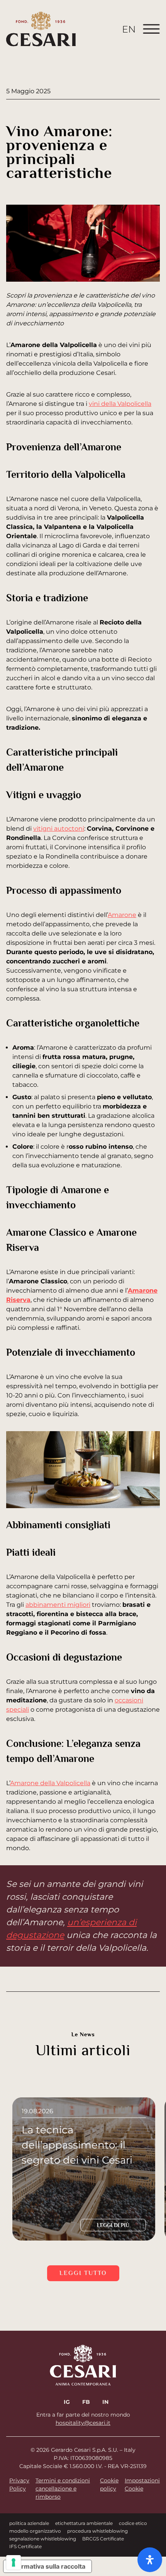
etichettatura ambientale (84, 2523)
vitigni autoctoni (59, 829)
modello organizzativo (35, 2531)
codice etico (133, 2523)
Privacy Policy (19, 2484)
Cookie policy (109, 2484)
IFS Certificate (25, 2546)
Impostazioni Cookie (142, 2484)
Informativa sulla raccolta (47, 2566)
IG (67, 2402)
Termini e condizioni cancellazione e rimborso (63, 2489)
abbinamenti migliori (58, 1605)
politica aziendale (29, 2523)
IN (105, 2402)
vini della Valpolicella (120, 404)
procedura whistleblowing (97, 2531)
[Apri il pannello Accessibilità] (150, 2560)
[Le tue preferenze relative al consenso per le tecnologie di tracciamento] (14, 2562)
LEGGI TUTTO (83, 2273)
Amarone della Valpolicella (50, 1783)
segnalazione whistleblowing (43, 2539)
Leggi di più (113, 2225)
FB (86, 2402)
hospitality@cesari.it (83, 2423)
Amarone (122, 915)
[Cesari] (41, 29)
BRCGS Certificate (103, 2539)
